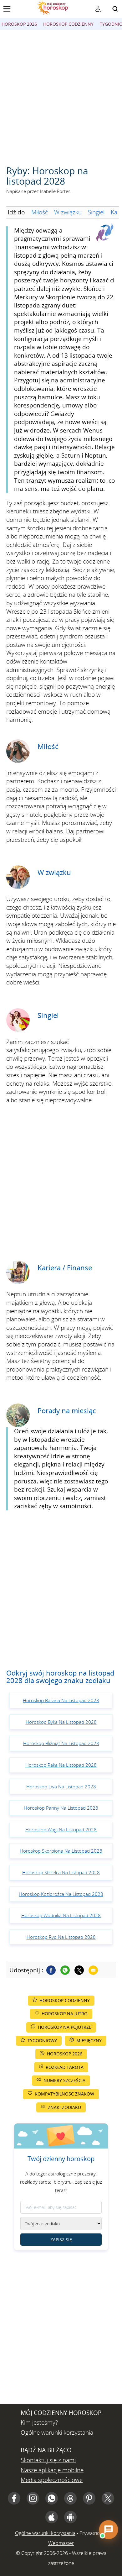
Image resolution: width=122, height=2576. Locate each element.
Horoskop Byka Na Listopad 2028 (61, 1722)
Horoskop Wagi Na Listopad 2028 (61, 1829)
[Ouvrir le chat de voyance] (109, 2530)
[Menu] (7, 9)
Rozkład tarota (65, 2067)
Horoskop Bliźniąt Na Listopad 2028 (61, 1743)
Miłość (40, 212)
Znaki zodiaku (64, 2107)
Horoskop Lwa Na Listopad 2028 (61, 1786)
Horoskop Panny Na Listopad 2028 (61, 1808)
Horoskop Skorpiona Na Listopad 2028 (61, 1851)
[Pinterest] (89, 2498)
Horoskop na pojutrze (65, 2027)
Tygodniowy (42, 2041)
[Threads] (70, 2498)
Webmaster (61, 2543)
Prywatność (92, 2533)
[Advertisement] (61, 94)
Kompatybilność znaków (64, 2094)
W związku (68, 212)
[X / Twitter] (108, 2498)
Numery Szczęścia (64, 2080)
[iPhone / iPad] (52, 2517)
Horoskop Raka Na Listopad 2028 (61, 1765)
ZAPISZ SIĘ (61, 2240)
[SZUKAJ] (115, 9)
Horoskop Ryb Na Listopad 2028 (61, 1937)
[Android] (70, 2517)
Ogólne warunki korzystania (57, 2432)
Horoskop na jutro (65, 2014)
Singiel (96, 212)
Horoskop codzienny (68, 24)
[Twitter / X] (79, 1970)
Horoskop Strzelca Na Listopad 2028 (61, 1872)
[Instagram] (33, 2498)
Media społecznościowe (52, 2480)
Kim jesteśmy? (39, 2422)
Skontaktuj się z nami (48, 2460)
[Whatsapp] (65, 1970)
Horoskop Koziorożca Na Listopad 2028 (61, 1894)
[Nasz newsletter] (98, 9)
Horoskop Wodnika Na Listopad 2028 (61, 1915)
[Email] (93, 1970)
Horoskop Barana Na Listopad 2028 (61, 1700)
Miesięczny (89, 2041)
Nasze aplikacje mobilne (52, 2470)
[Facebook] (51, 1970)
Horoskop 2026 (19, 24)
